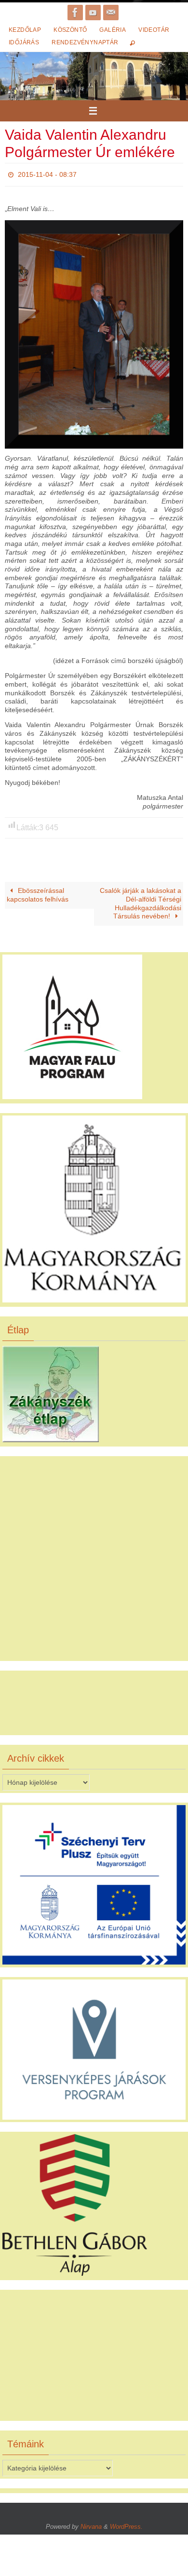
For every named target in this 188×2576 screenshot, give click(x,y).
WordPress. (126, 2524)
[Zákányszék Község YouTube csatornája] (93, 13)
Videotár (154, 30)
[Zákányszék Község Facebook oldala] (75, 13)
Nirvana (91, 2524)
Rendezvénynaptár (85, 42)
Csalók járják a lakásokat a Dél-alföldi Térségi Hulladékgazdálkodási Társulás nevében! (141, 901)
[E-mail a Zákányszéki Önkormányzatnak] (111, 13)
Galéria (113, 30)
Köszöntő (70, 30)
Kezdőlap (25, 30)
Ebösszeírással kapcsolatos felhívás (38, 893)
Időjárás (24, 42)
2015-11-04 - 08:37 (47, 173)
